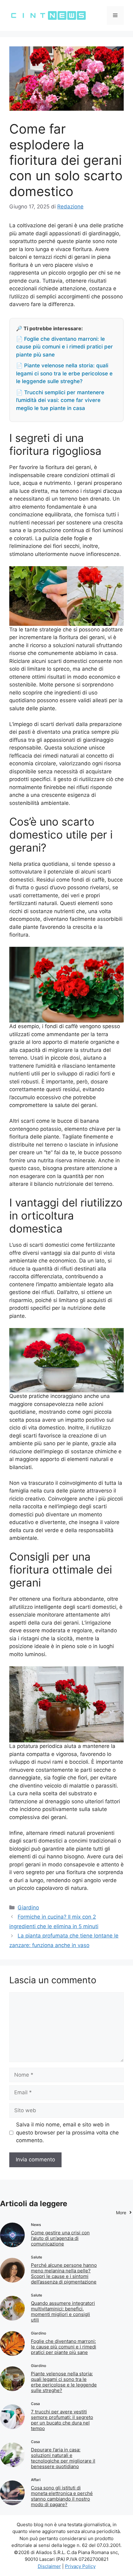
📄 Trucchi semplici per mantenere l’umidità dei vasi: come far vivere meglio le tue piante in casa (60, 400)
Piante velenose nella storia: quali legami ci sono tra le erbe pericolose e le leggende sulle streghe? (64, 2382)
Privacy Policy (80, 2566)
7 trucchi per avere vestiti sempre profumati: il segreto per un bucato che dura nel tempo (62, 2420)
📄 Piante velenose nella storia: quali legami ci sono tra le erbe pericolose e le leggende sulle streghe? (64, 373)
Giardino (28, 1907)
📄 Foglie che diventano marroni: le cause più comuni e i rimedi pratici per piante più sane (64, 347)
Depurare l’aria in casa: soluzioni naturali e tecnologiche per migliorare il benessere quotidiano (63, 2458)
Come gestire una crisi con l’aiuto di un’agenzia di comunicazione (60, 2238)
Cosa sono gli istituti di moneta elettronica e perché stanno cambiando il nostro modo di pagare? (62, 2496)
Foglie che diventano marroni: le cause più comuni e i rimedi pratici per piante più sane (64, 2347)
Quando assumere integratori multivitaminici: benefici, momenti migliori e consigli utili (63, 2311)
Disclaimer (49, 2566)
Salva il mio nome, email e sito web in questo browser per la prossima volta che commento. (67, 2132)
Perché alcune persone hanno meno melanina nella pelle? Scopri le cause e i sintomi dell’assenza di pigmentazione (64, 2273)
